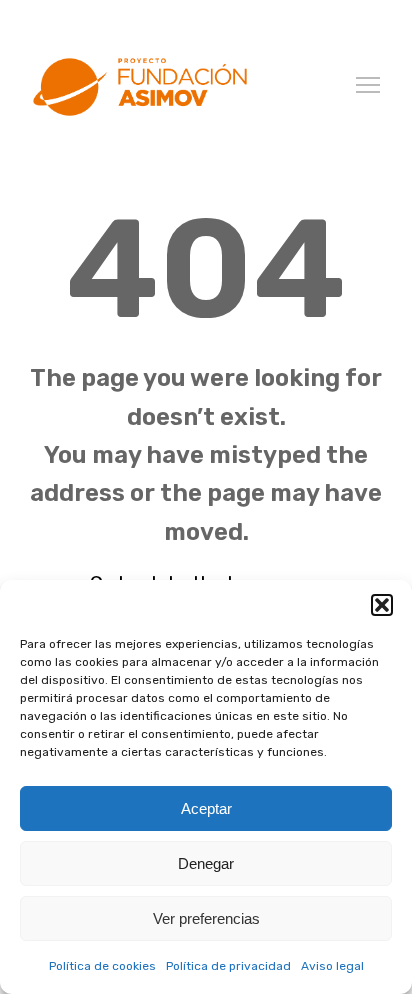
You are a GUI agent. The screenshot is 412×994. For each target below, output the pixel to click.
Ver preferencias (206, 918)
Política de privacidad (228, 966)
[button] (382, 605)
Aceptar (206, 808)
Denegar (206, 863)
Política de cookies (102, 966)
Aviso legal (332, 966)
